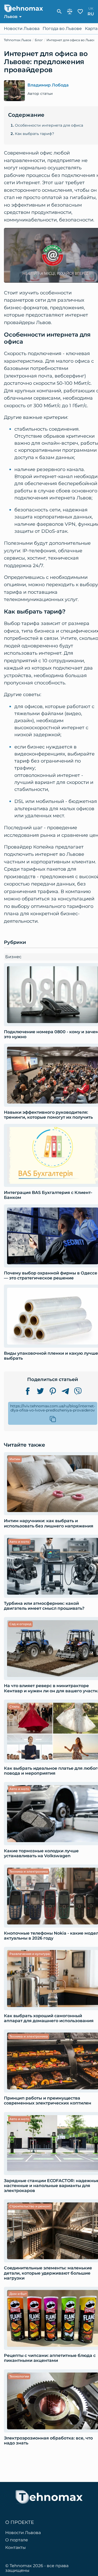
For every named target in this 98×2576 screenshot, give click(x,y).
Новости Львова (22, 29)
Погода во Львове (62, 29)
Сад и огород (20, 1624)
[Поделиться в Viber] (78, 1391)
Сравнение (70, 11)
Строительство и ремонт (30, 2206)
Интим (15, 1459)
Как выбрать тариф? (34, 134)
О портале (17, 2540)
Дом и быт (18, 2294)
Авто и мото (19, 1542)
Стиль (14, 1707)
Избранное (80, 11)
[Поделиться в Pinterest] (53, 1391)
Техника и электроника (29, 1871)
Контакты (16, 2548)
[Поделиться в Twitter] (40, 1391)
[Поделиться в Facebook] (28, 1391)
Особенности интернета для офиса (49, 125)
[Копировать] (53, 1419)
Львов (11, 17)
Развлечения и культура (30, 1954)
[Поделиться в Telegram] (65, 1391)
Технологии (19, 2376)
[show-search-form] (59, 11)
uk (91, 8)
